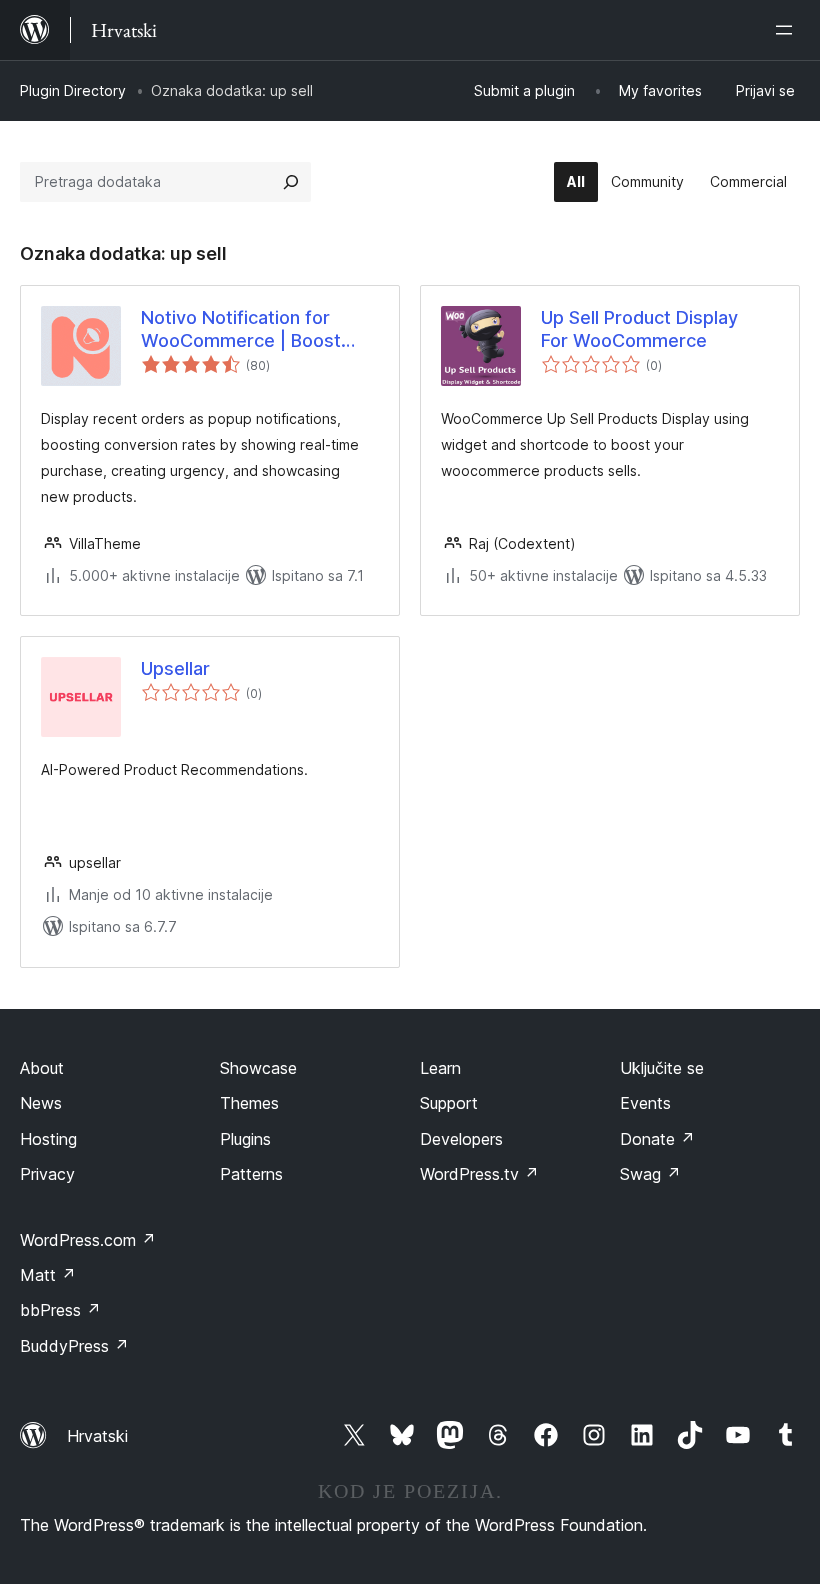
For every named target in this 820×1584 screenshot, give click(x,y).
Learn (440, 1068)
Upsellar (175, 668)
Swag (650, 1174)
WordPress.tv (479, 1174)
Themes (249, 1103)
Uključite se (662, 1068)
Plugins (245, 1139)
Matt (48, 1275)
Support (449, 1103)
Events (645, 1103)
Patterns (251, 1174)
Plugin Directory (73, 90)
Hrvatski (97, 1436)
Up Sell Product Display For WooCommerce (639, 329)
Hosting (48, 1139)
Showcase (258, 1068)
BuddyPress (74, 1346)
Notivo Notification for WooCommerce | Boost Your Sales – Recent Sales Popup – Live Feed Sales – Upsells (251, 330)
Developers (461, 1139)
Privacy (47, 1174)
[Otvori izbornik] (788, 30)
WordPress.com (88, 1240)
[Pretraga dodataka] (291, 182)
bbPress (60, 1310)
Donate (657, 1139)
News (41, 1103)
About (42, 1068)
